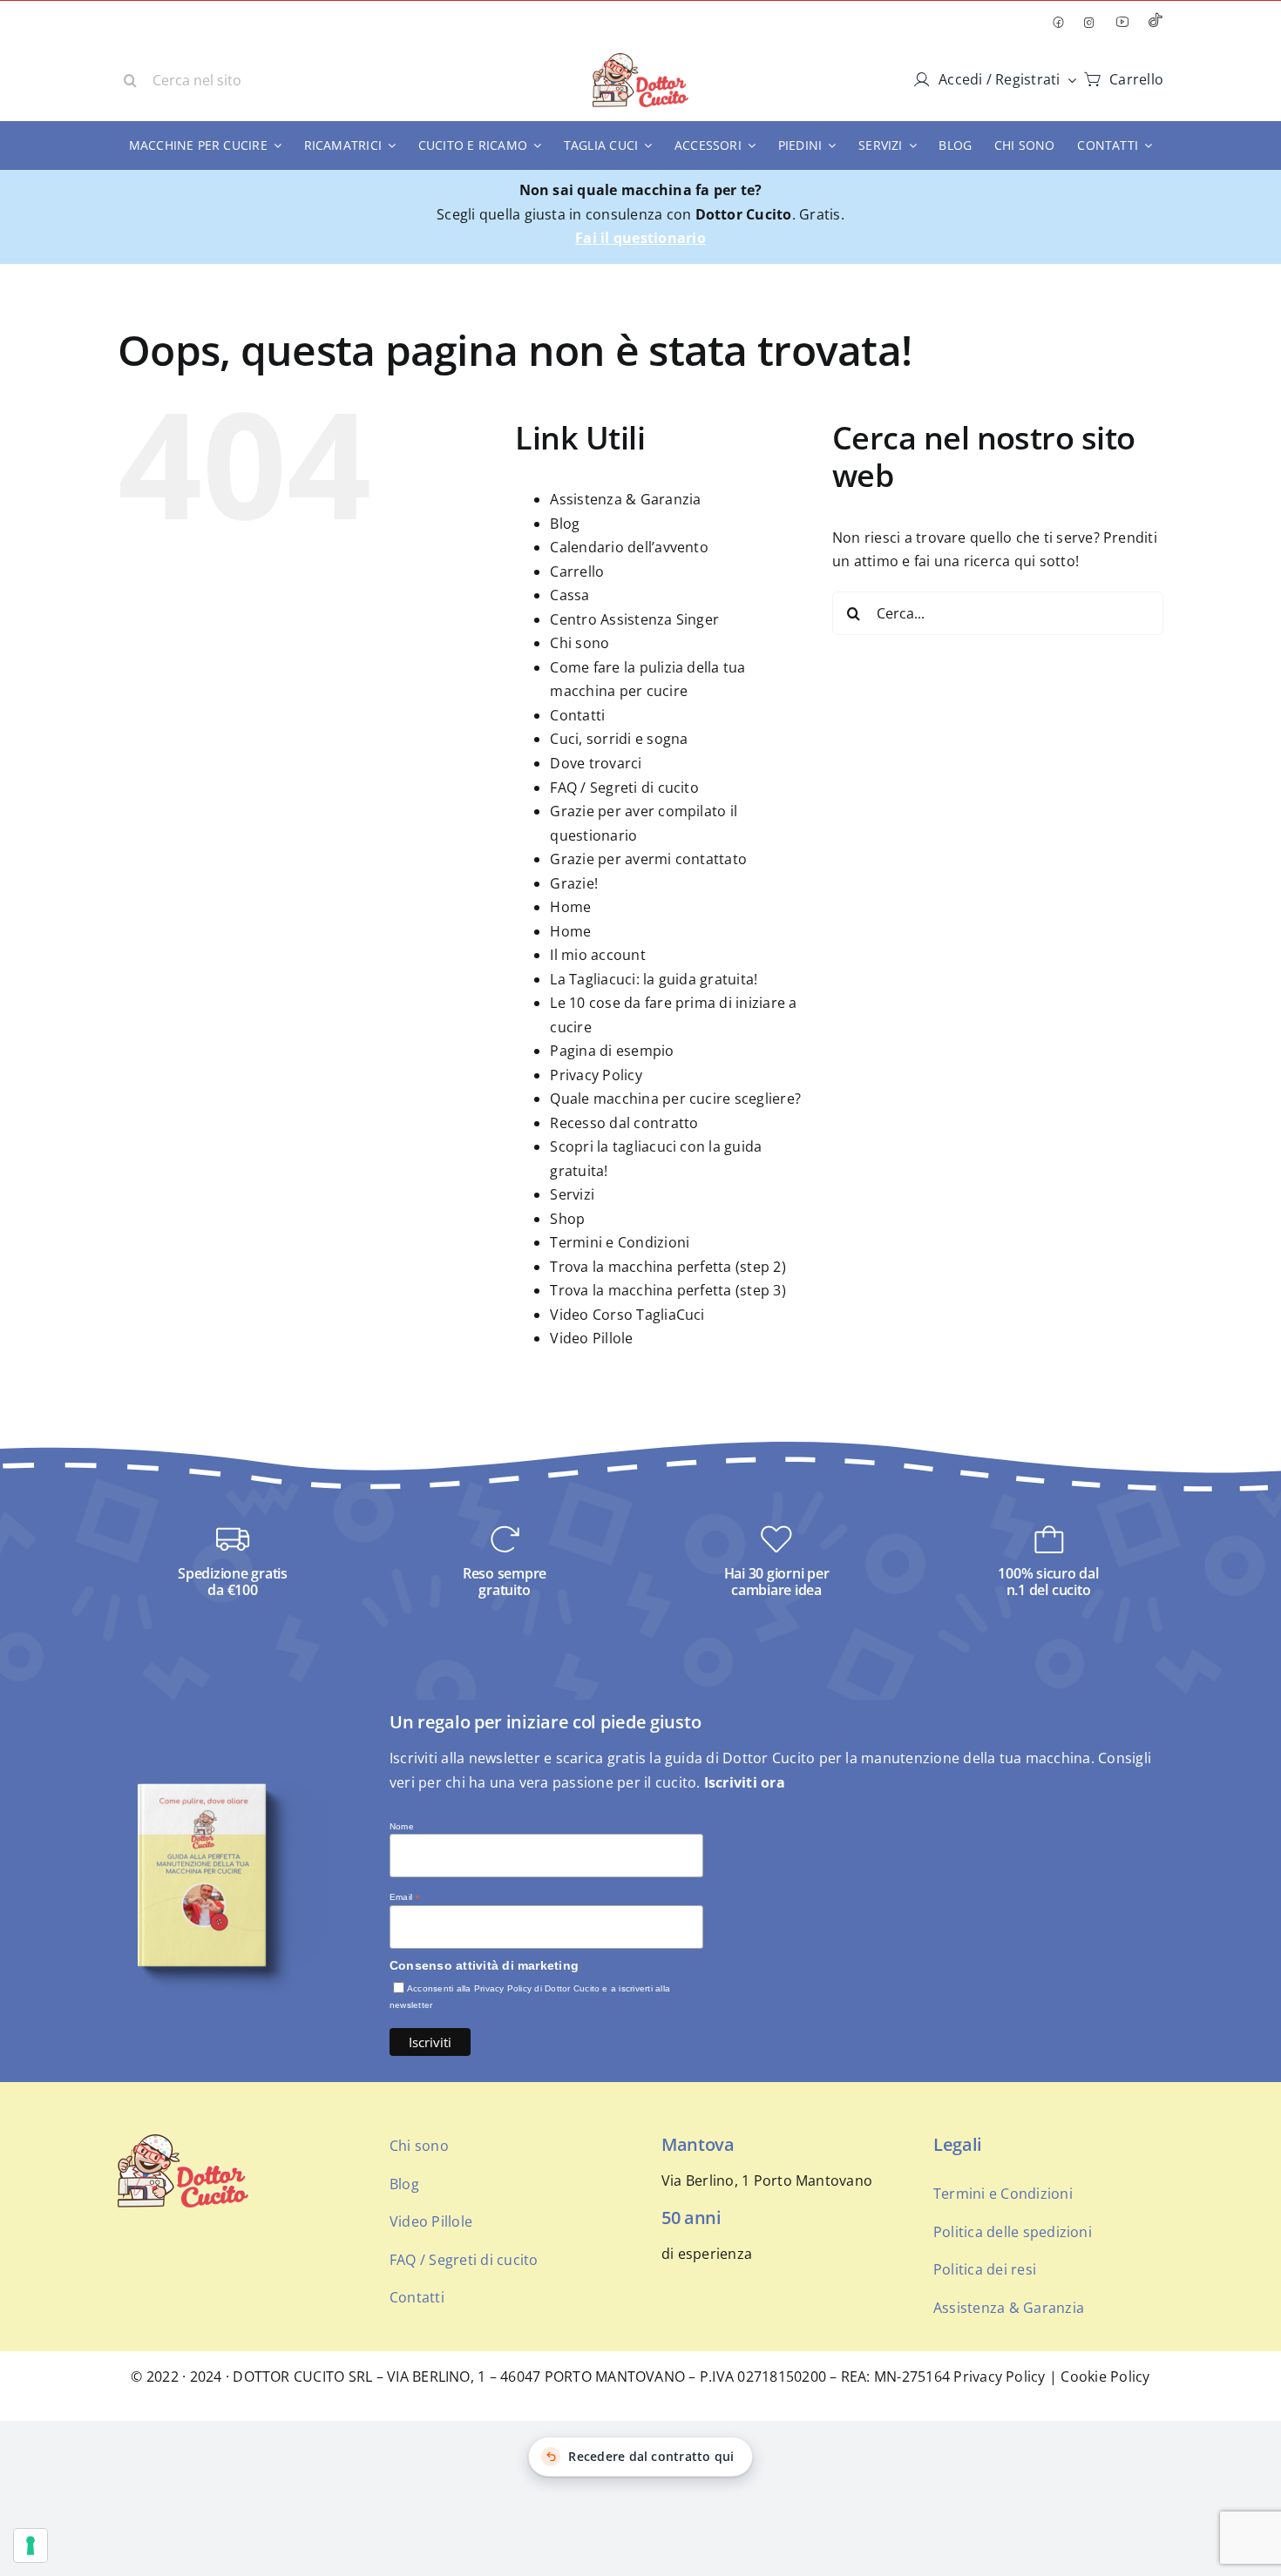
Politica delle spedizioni (1013, 2232)
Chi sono (579, 643)
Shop (567, 1219)
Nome (402, 1826)
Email (405, 1897)
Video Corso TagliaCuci (627, 1315)
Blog (565, 524)
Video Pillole (591, 1338)
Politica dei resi (985, 2269)
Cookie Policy (1105, 2377)
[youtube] (1122, 22)
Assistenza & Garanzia (625, 499)
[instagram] (1089, 23)
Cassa (569, 595)
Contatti (577, 715)
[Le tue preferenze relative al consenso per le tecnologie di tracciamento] (30, 2546)
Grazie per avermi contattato (648, 859)
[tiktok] (1156, 22)
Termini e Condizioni (620, 1242)
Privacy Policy (596, 1075)
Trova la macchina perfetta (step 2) (668, 1267)
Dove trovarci (596, 763)
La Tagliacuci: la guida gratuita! (654, 979)
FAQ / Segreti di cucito (624, 788)
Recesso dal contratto (624, 1123)
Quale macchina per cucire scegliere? (675, 1099)
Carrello (577, 571)
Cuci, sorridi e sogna (619, 739)
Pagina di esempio (612, 1051)
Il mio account (597, 955)
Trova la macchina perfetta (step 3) (668, 1290)
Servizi (572, 1194)
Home (570, 907)
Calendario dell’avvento (629, 547)
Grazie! (574, 883)
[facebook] (1058, 23)
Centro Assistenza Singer (634, 619)
